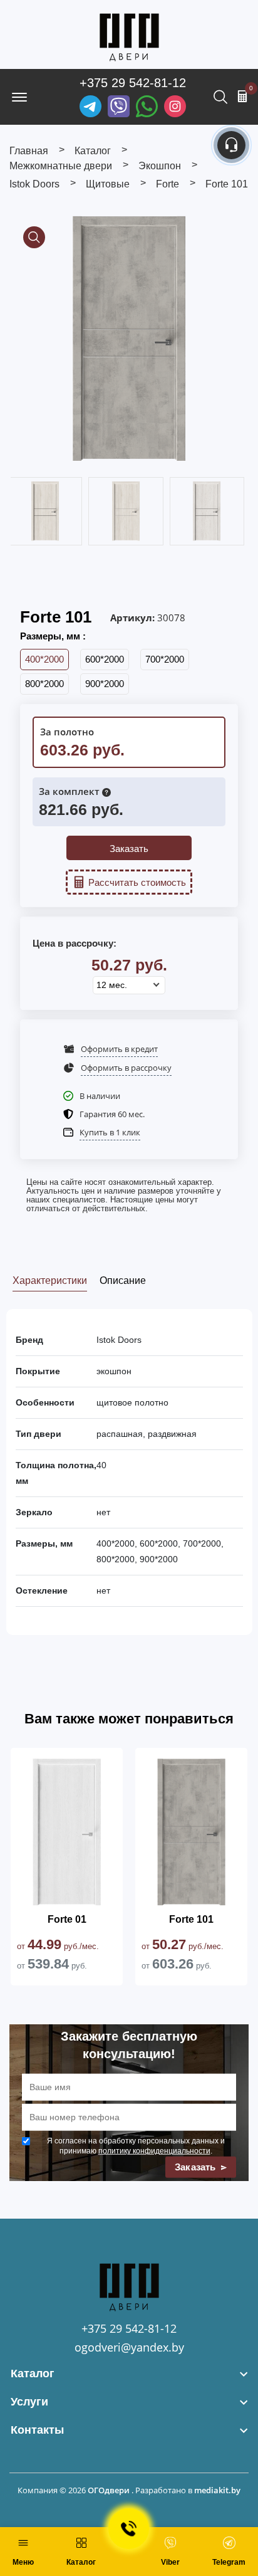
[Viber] (119, 106)
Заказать (129, 849)
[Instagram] (175, 106)
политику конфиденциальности (154, 2151)
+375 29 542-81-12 (133, 83)
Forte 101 (191, 1919)
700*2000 (165, 659)
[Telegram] (90, 106)
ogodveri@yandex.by (129, 2347)
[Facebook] (147, 106)
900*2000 (105, 684)
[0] (242, 96)
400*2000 (44, 659)
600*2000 (105, 659)
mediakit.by (217, 2490)
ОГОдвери (109, 2490)
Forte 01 (67, 1919)
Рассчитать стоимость (137, 882)
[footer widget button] (129, 2374)
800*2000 (44, 684)
